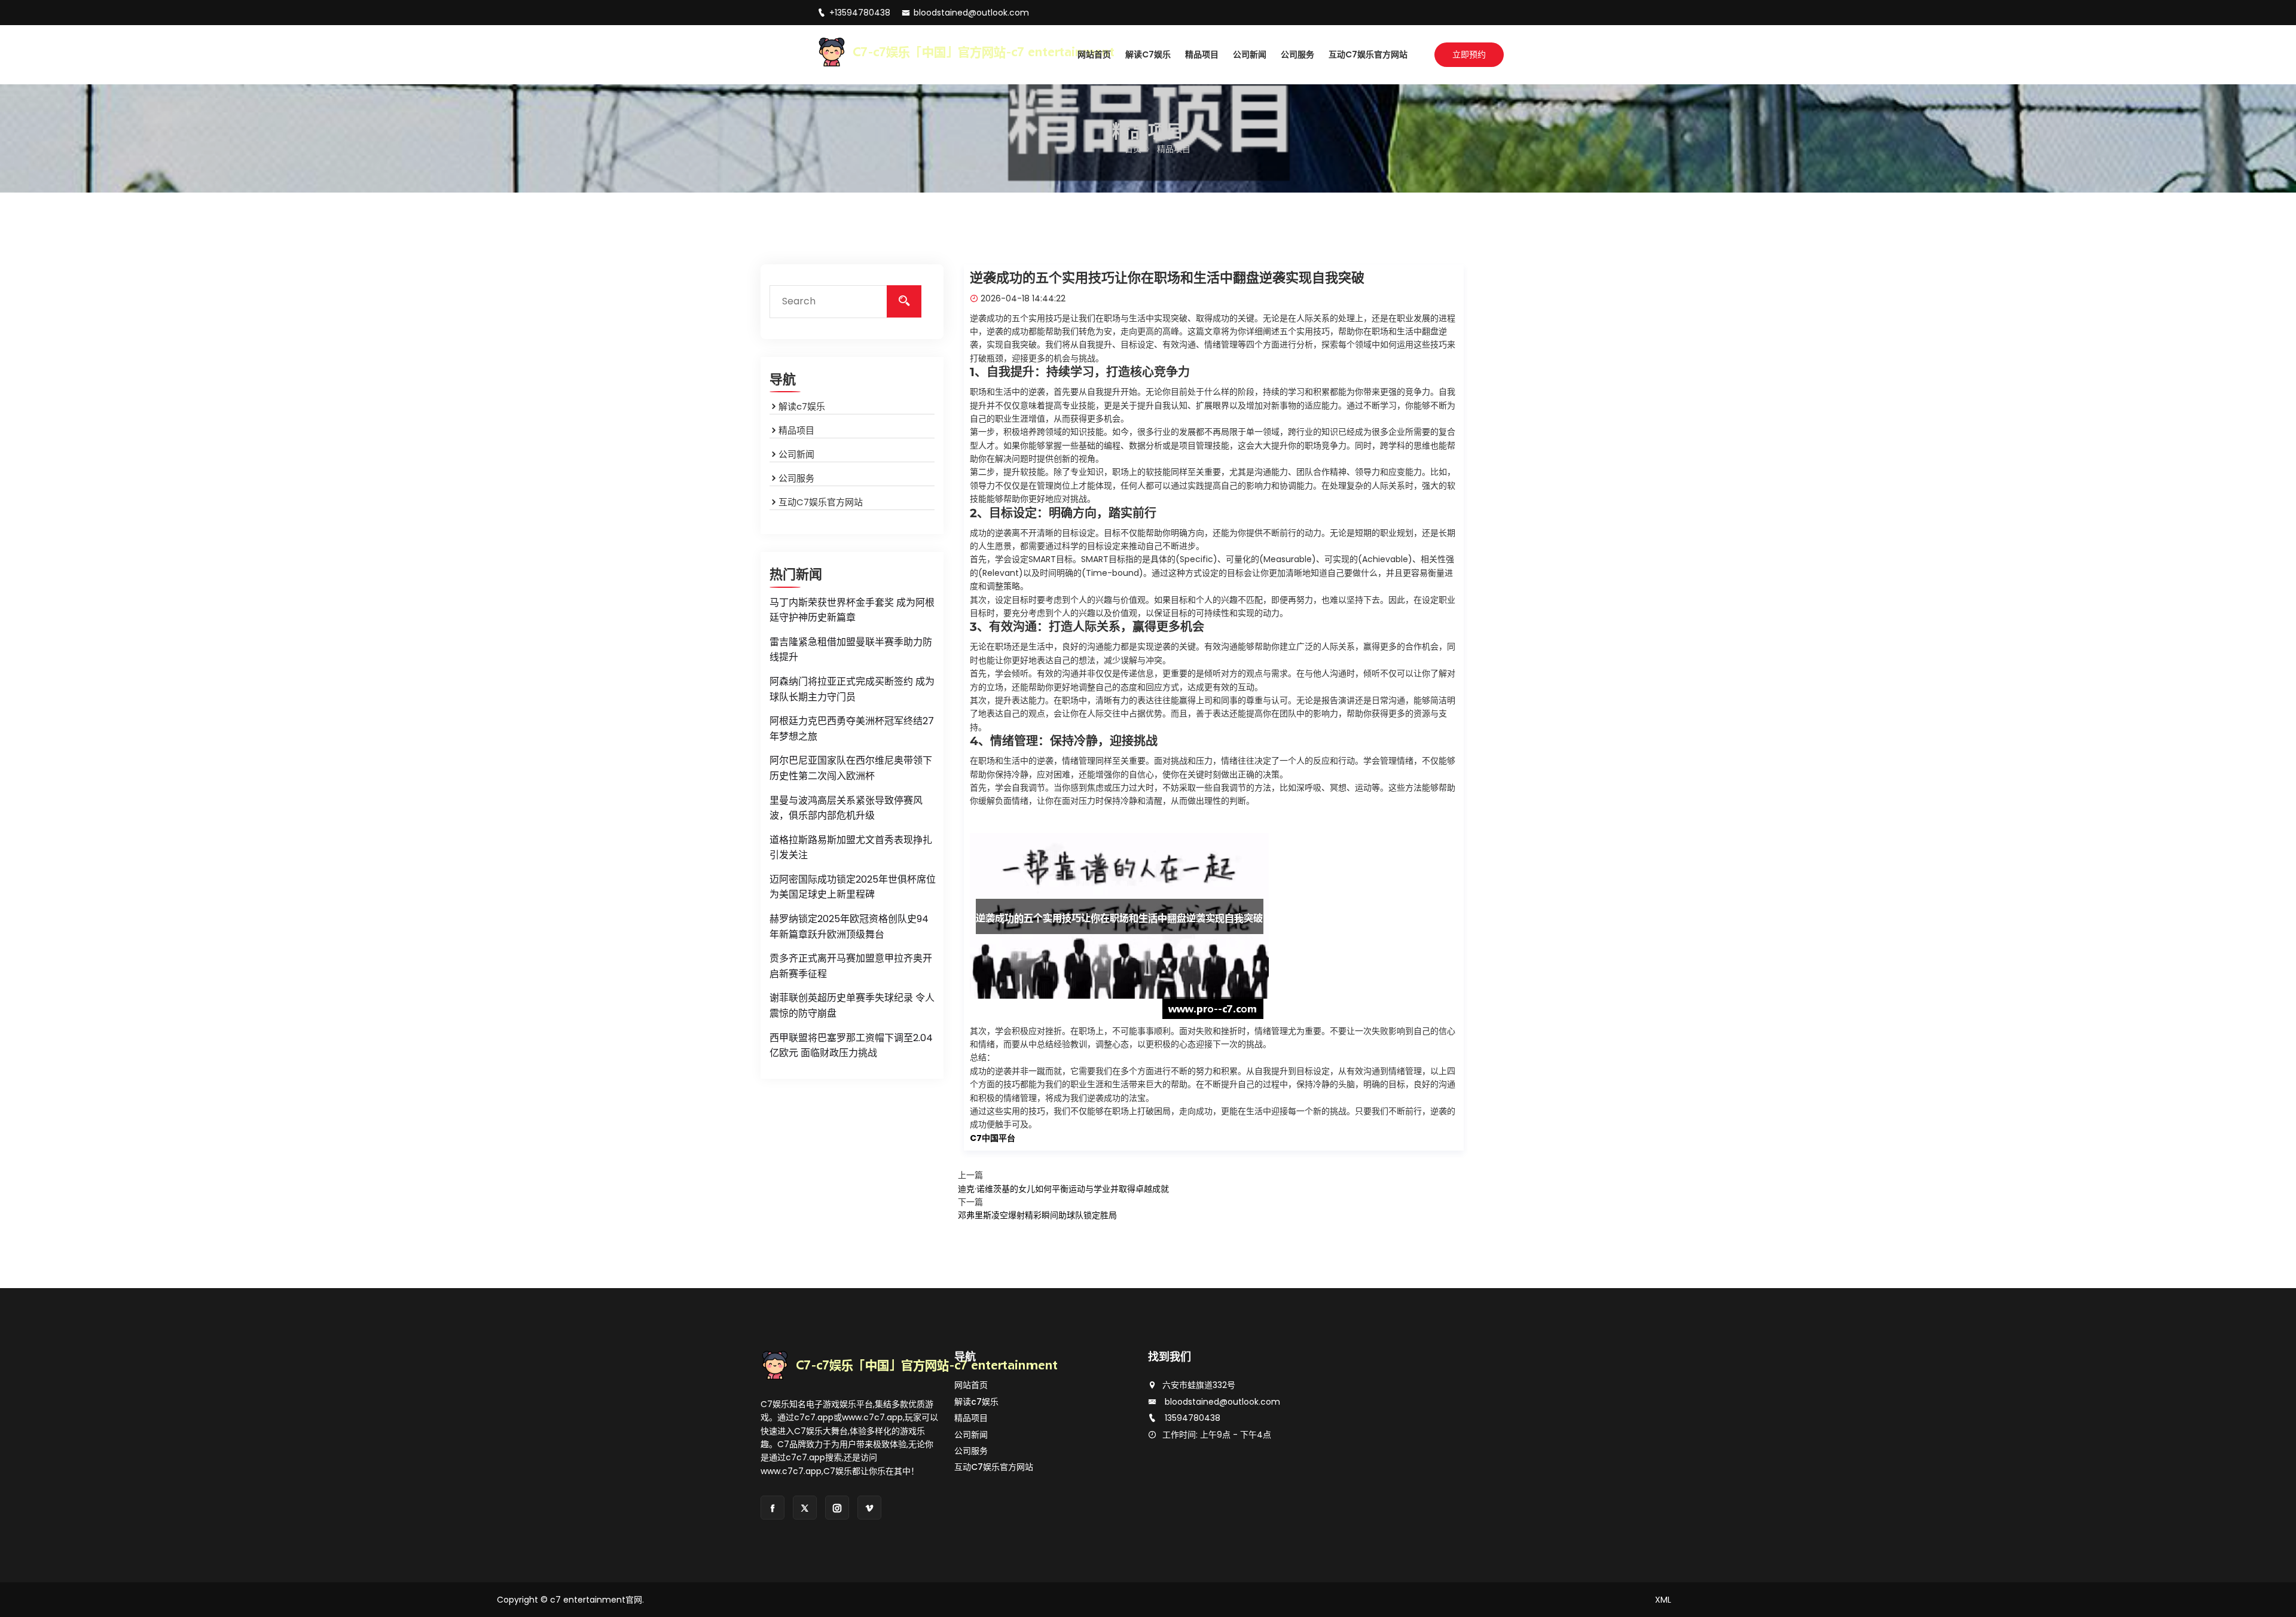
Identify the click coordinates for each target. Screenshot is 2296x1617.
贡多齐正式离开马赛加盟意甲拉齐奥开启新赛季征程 (851, 966)
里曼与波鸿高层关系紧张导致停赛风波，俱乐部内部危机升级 (846, 808)
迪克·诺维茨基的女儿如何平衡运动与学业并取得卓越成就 (1063, 1189)
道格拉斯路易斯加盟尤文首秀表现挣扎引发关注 (851, 848)
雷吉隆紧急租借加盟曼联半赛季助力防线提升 (851, 650)
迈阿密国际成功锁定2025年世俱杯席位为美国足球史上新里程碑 (853, 887)
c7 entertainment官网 (596, 1600)
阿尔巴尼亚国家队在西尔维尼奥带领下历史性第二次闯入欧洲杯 (851, 768)
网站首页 (1094, 54)
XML (1663, 1600)
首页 (1133, 149)
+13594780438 (861, 13)
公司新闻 (1250, 54)
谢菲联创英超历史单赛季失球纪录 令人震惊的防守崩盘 (852, 1006)
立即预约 (1469, 54)
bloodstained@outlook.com (971, 13)
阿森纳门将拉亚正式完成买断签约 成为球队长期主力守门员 (852, 689)
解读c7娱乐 (1148, 54)
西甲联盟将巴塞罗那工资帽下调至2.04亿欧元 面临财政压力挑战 (851, 1046)
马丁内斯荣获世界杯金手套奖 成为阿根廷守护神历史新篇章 (852, 610)
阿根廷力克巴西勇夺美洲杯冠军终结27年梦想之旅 (852, 729)
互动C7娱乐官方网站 (1368, 54)
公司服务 (1297, 54)
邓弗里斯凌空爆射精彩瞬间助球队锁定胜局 (1037, 1215)
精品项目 (1202, 54)
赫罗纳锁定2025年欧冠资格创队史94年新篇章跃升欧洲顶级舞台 (849, 927)
